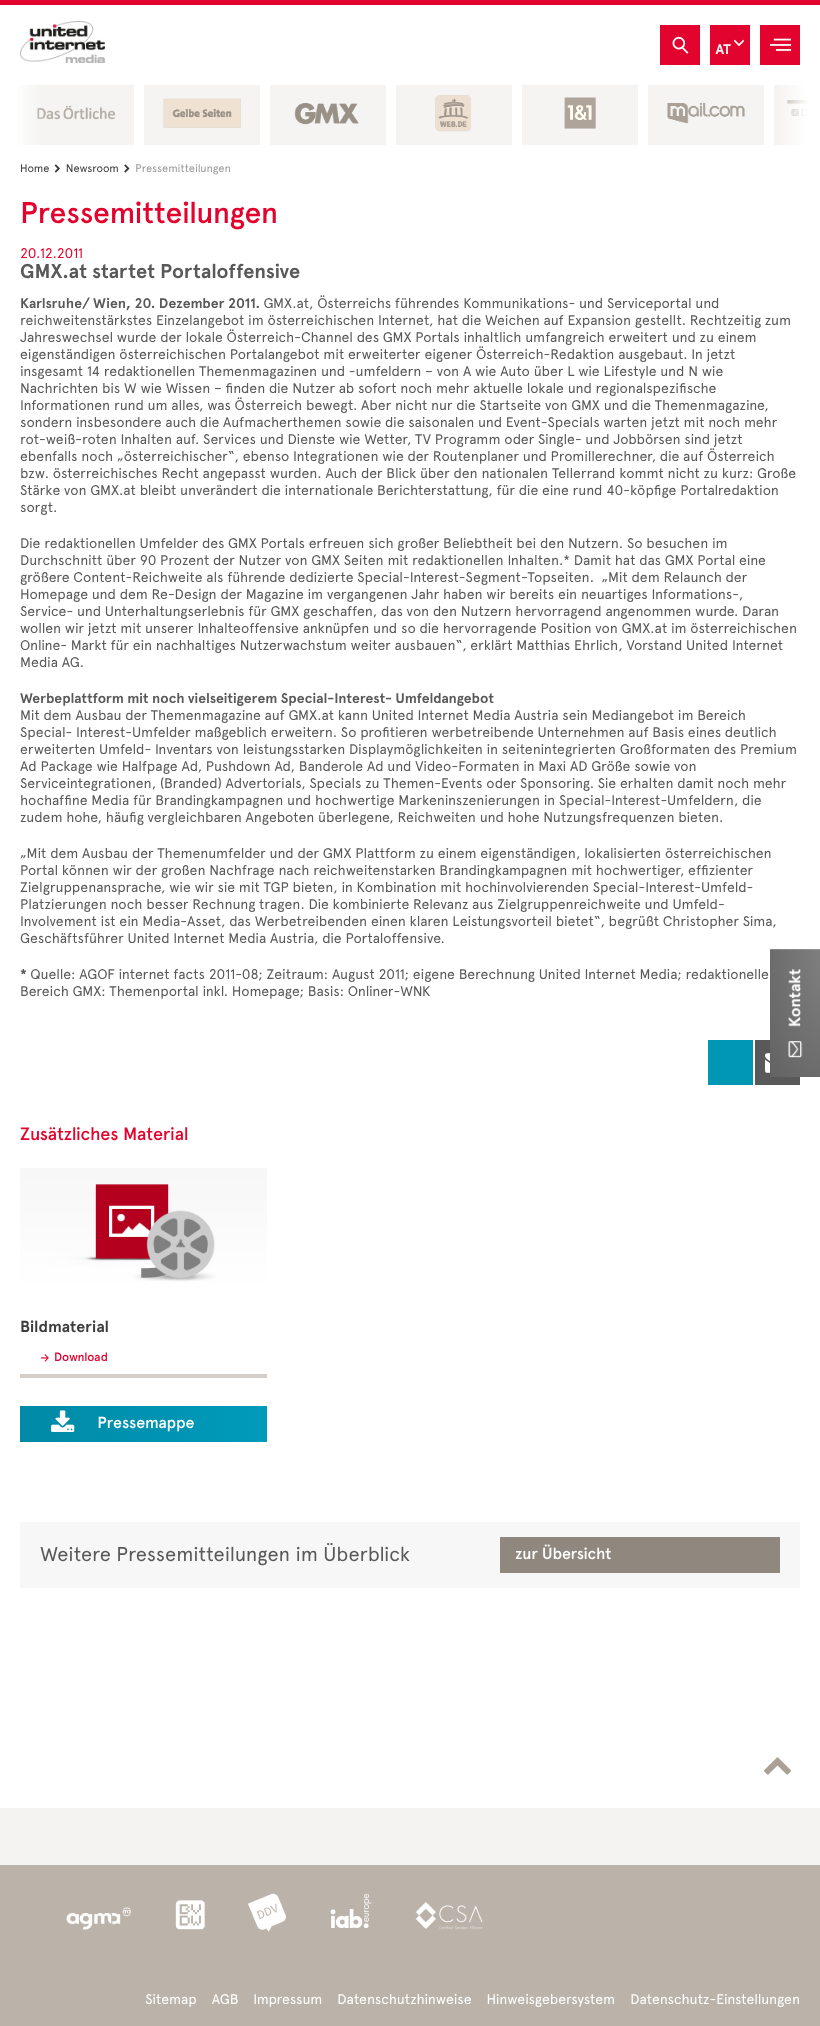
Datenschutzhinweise (404, 1999)
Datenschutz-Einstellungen (715, 1999)
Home (40, 168)
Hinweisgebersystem (551, 1999)
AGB (225, 1999)
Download (81, 1358)
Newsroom (98, 168)
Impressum (287, 1999)
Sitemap (170, 1999)
